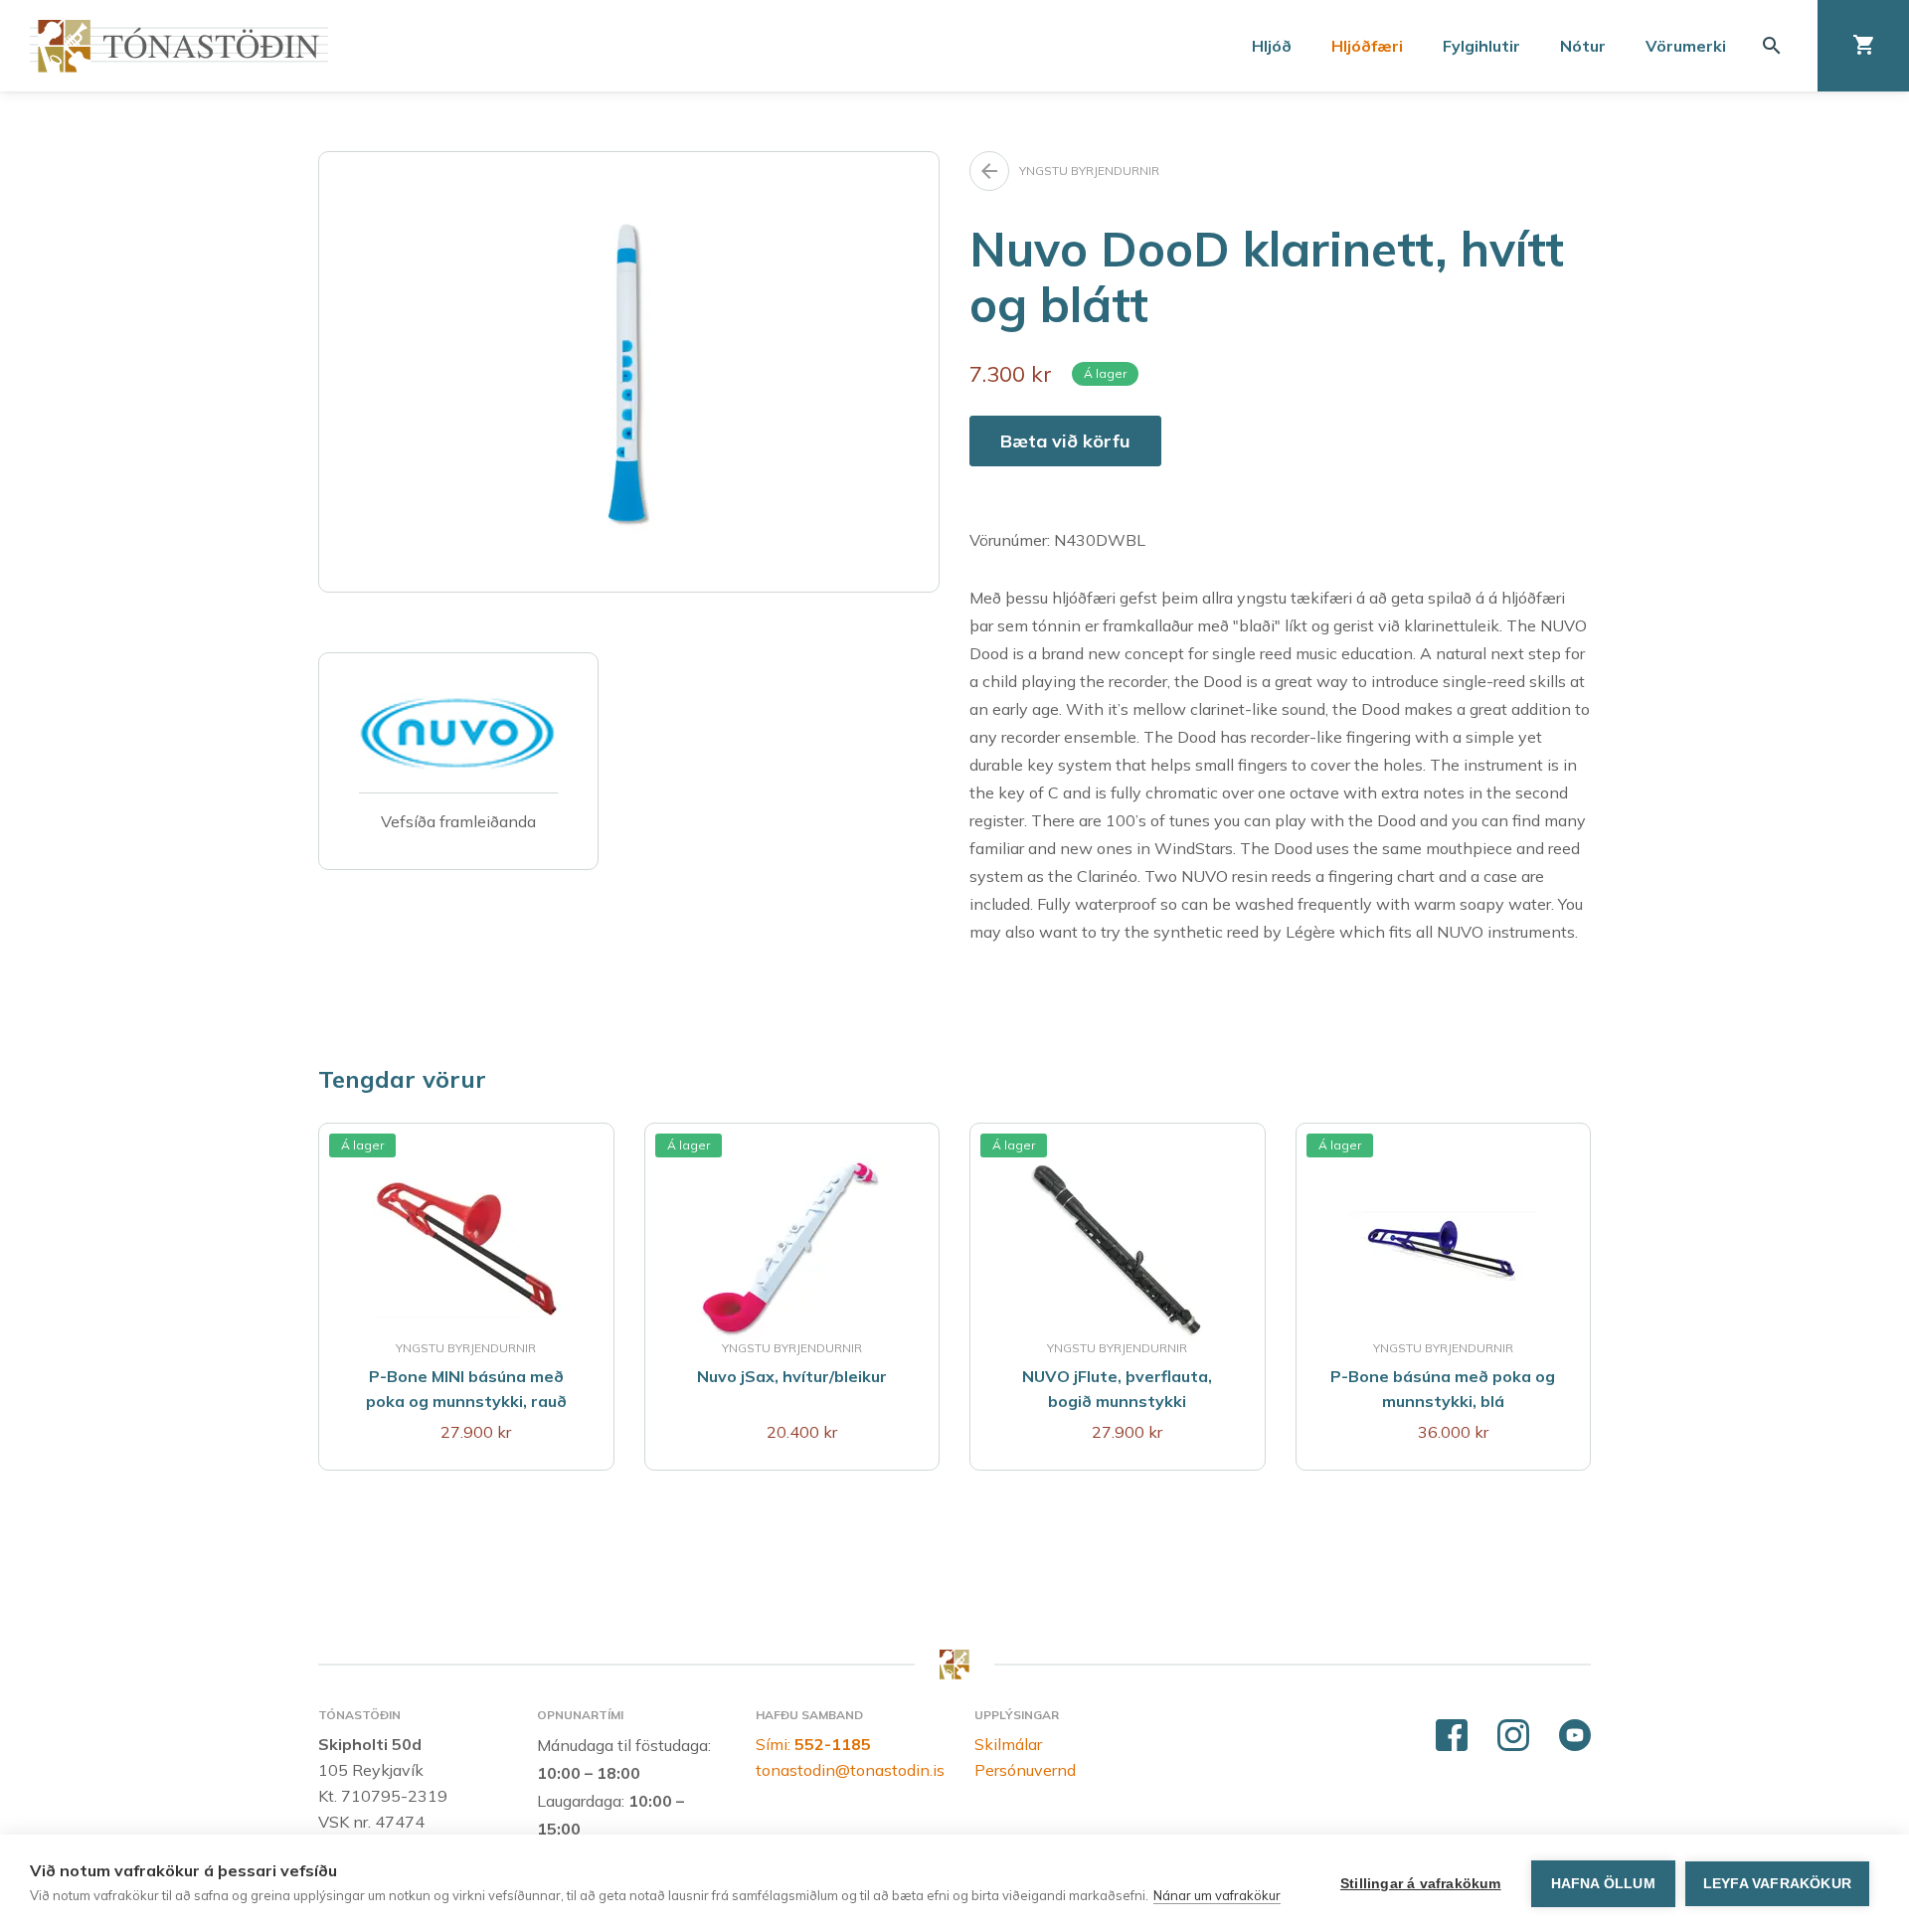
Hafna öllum (1603, 1884)
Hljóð (1272, 46)
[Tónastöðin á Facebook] (1452, 1736)
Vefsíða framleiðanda (458, 821)
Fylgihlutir (1481, 46)
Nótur (1583, 46)
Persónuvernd (1025, 1770)
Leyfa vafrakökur (1777, 1884)
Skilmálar (1008, 1744)
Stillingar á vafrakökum (1421, 1884)
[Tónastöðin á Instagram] (1513, 1736)
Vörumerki (1686, 46)
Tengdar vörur (402, 1079)
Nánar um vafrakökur (1217, 1895)
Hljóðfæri (1367, 46)
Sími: (813, 1744)
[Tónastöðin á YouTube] (1575, 1736)
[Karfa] (1863, 46)
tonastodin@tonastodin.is (850, 1770)
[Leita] (1772, 46)
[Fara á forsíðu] (179, 46)
